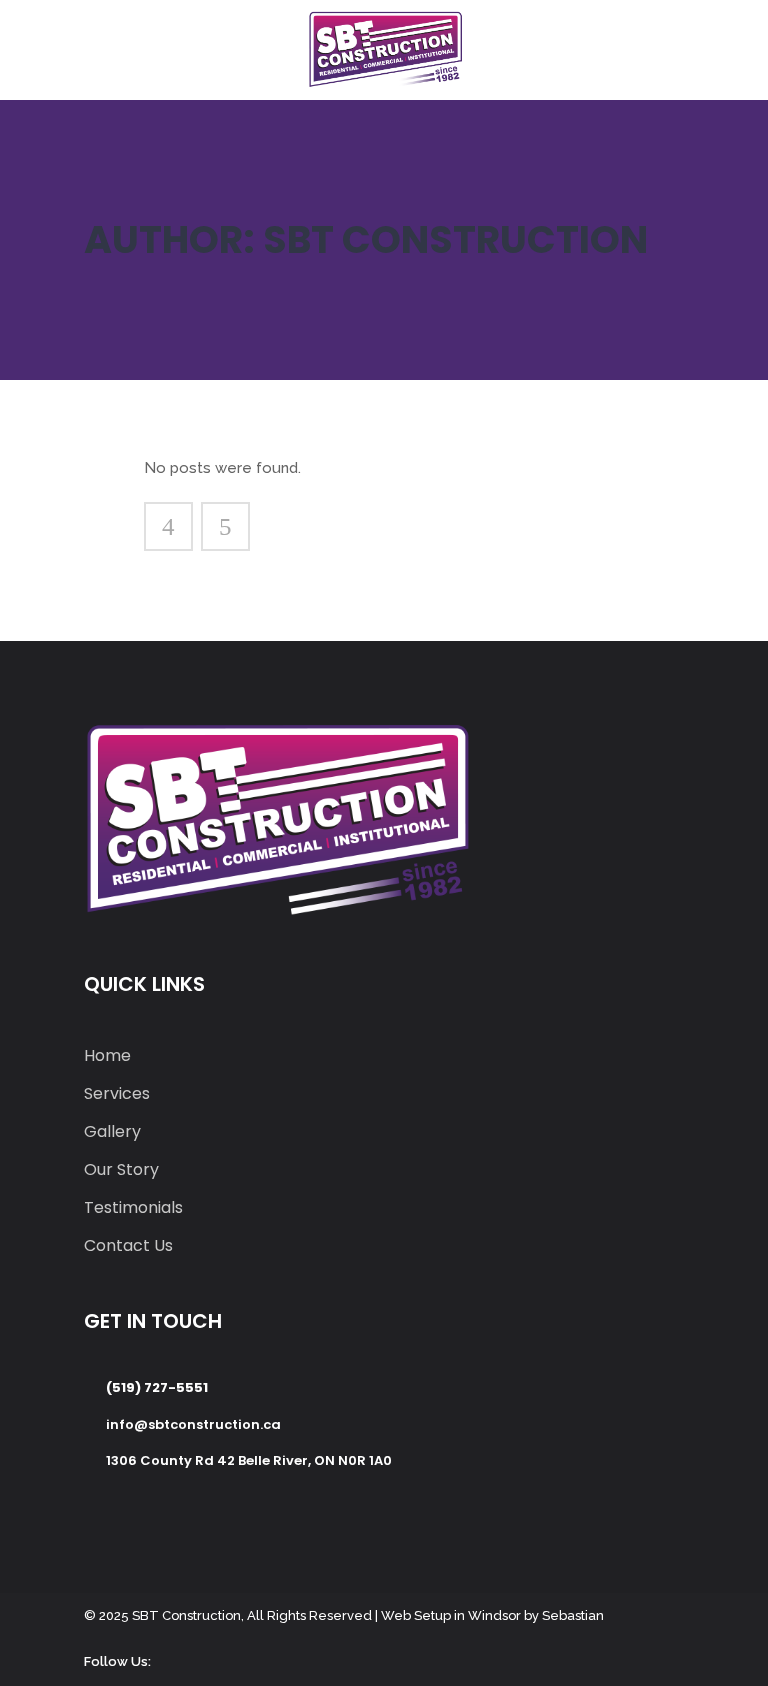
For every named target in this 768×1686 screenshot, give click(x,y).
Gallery (112, 1131)
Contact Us (128, 1245)
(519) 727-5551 (157, 1387)
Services (117, 1093)
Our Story (121, 1169)
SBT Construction (186, 1615)
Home (107, 1055)
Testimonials (133, 1207)
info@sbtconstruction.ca (193, 1424)
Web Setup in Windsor (451, 1615)
